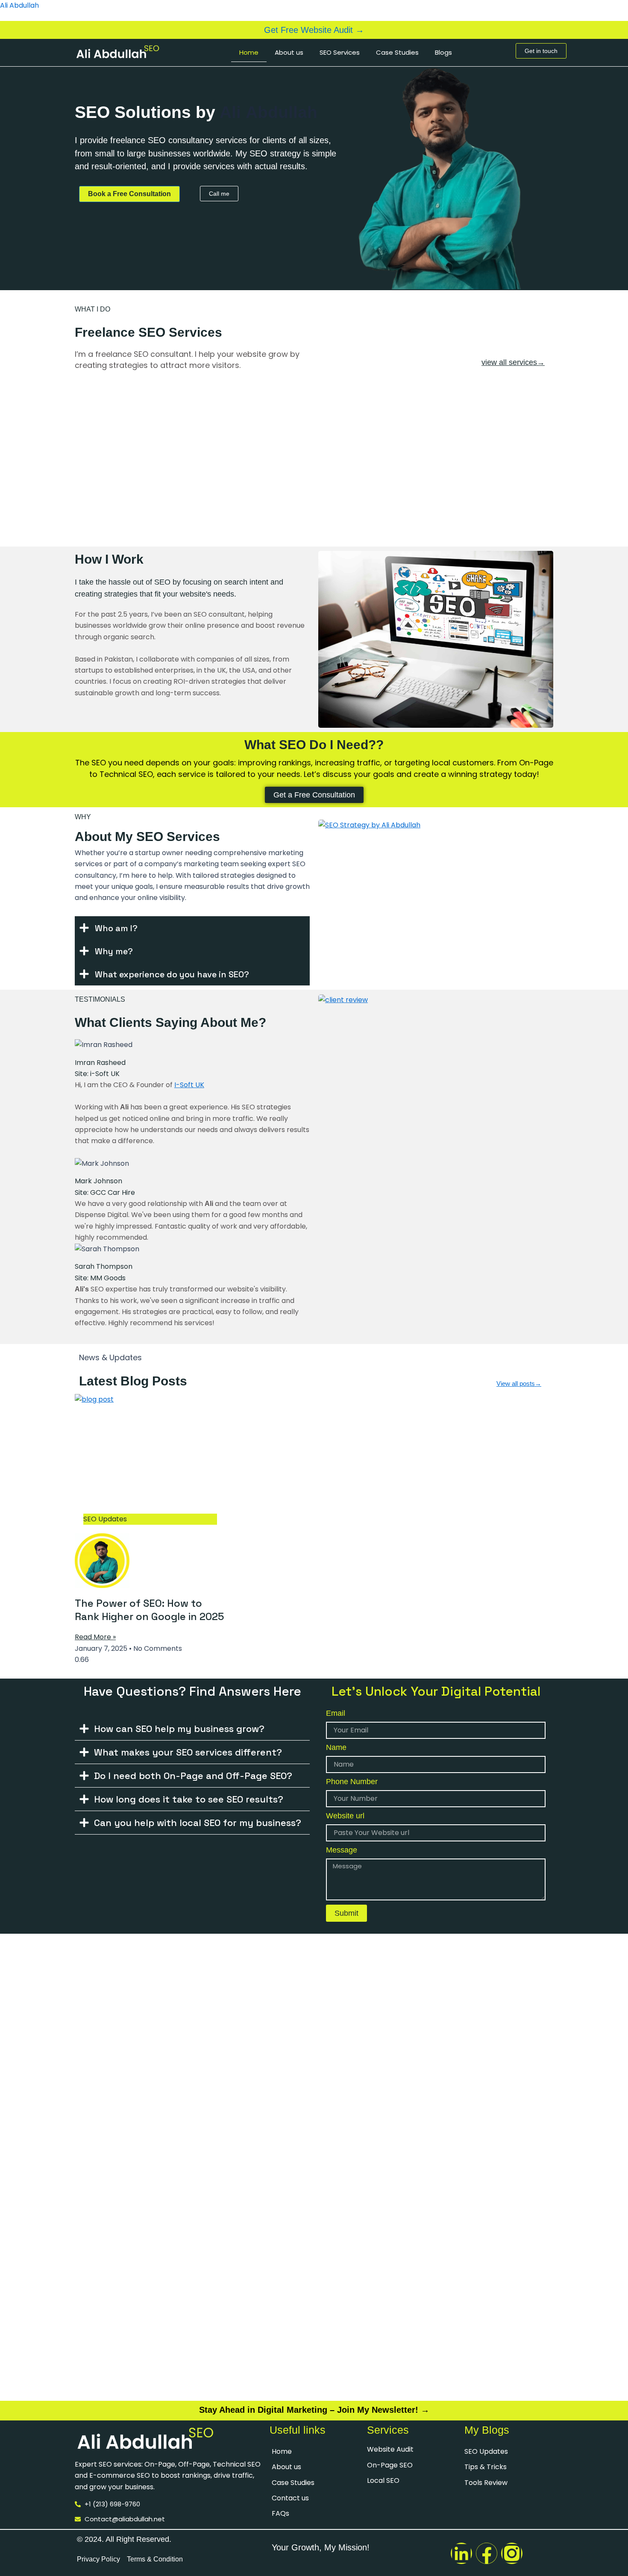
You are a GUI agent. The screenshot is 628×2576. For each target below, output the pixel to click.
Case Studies (397, 52)
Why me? (114, 951)
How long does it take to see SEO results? (189, 1799)
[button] (192, 928)
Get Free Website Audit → (314, 30)
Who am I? (116, 928)
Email (336, 1713)
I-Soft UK (189, 1085)
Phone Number (352, 1782)
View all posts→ (519, 1384)
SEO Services (340, 52)
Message (342, 1850)
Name (336, 1747)
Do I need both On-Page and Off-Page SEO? (193, 1776)
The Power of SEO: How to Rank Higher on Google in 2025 (149, 1610)
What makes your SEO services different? (188, 1752)
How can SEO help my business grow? (179, 1729)
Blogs (443, 52)
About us (289, 52)
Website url (345, 1816)
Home (249, 52)
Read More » (95, 1637)
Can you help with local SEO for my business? (198, 1823)
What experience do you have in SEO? (172, 974)
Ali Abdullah (19, 5)
